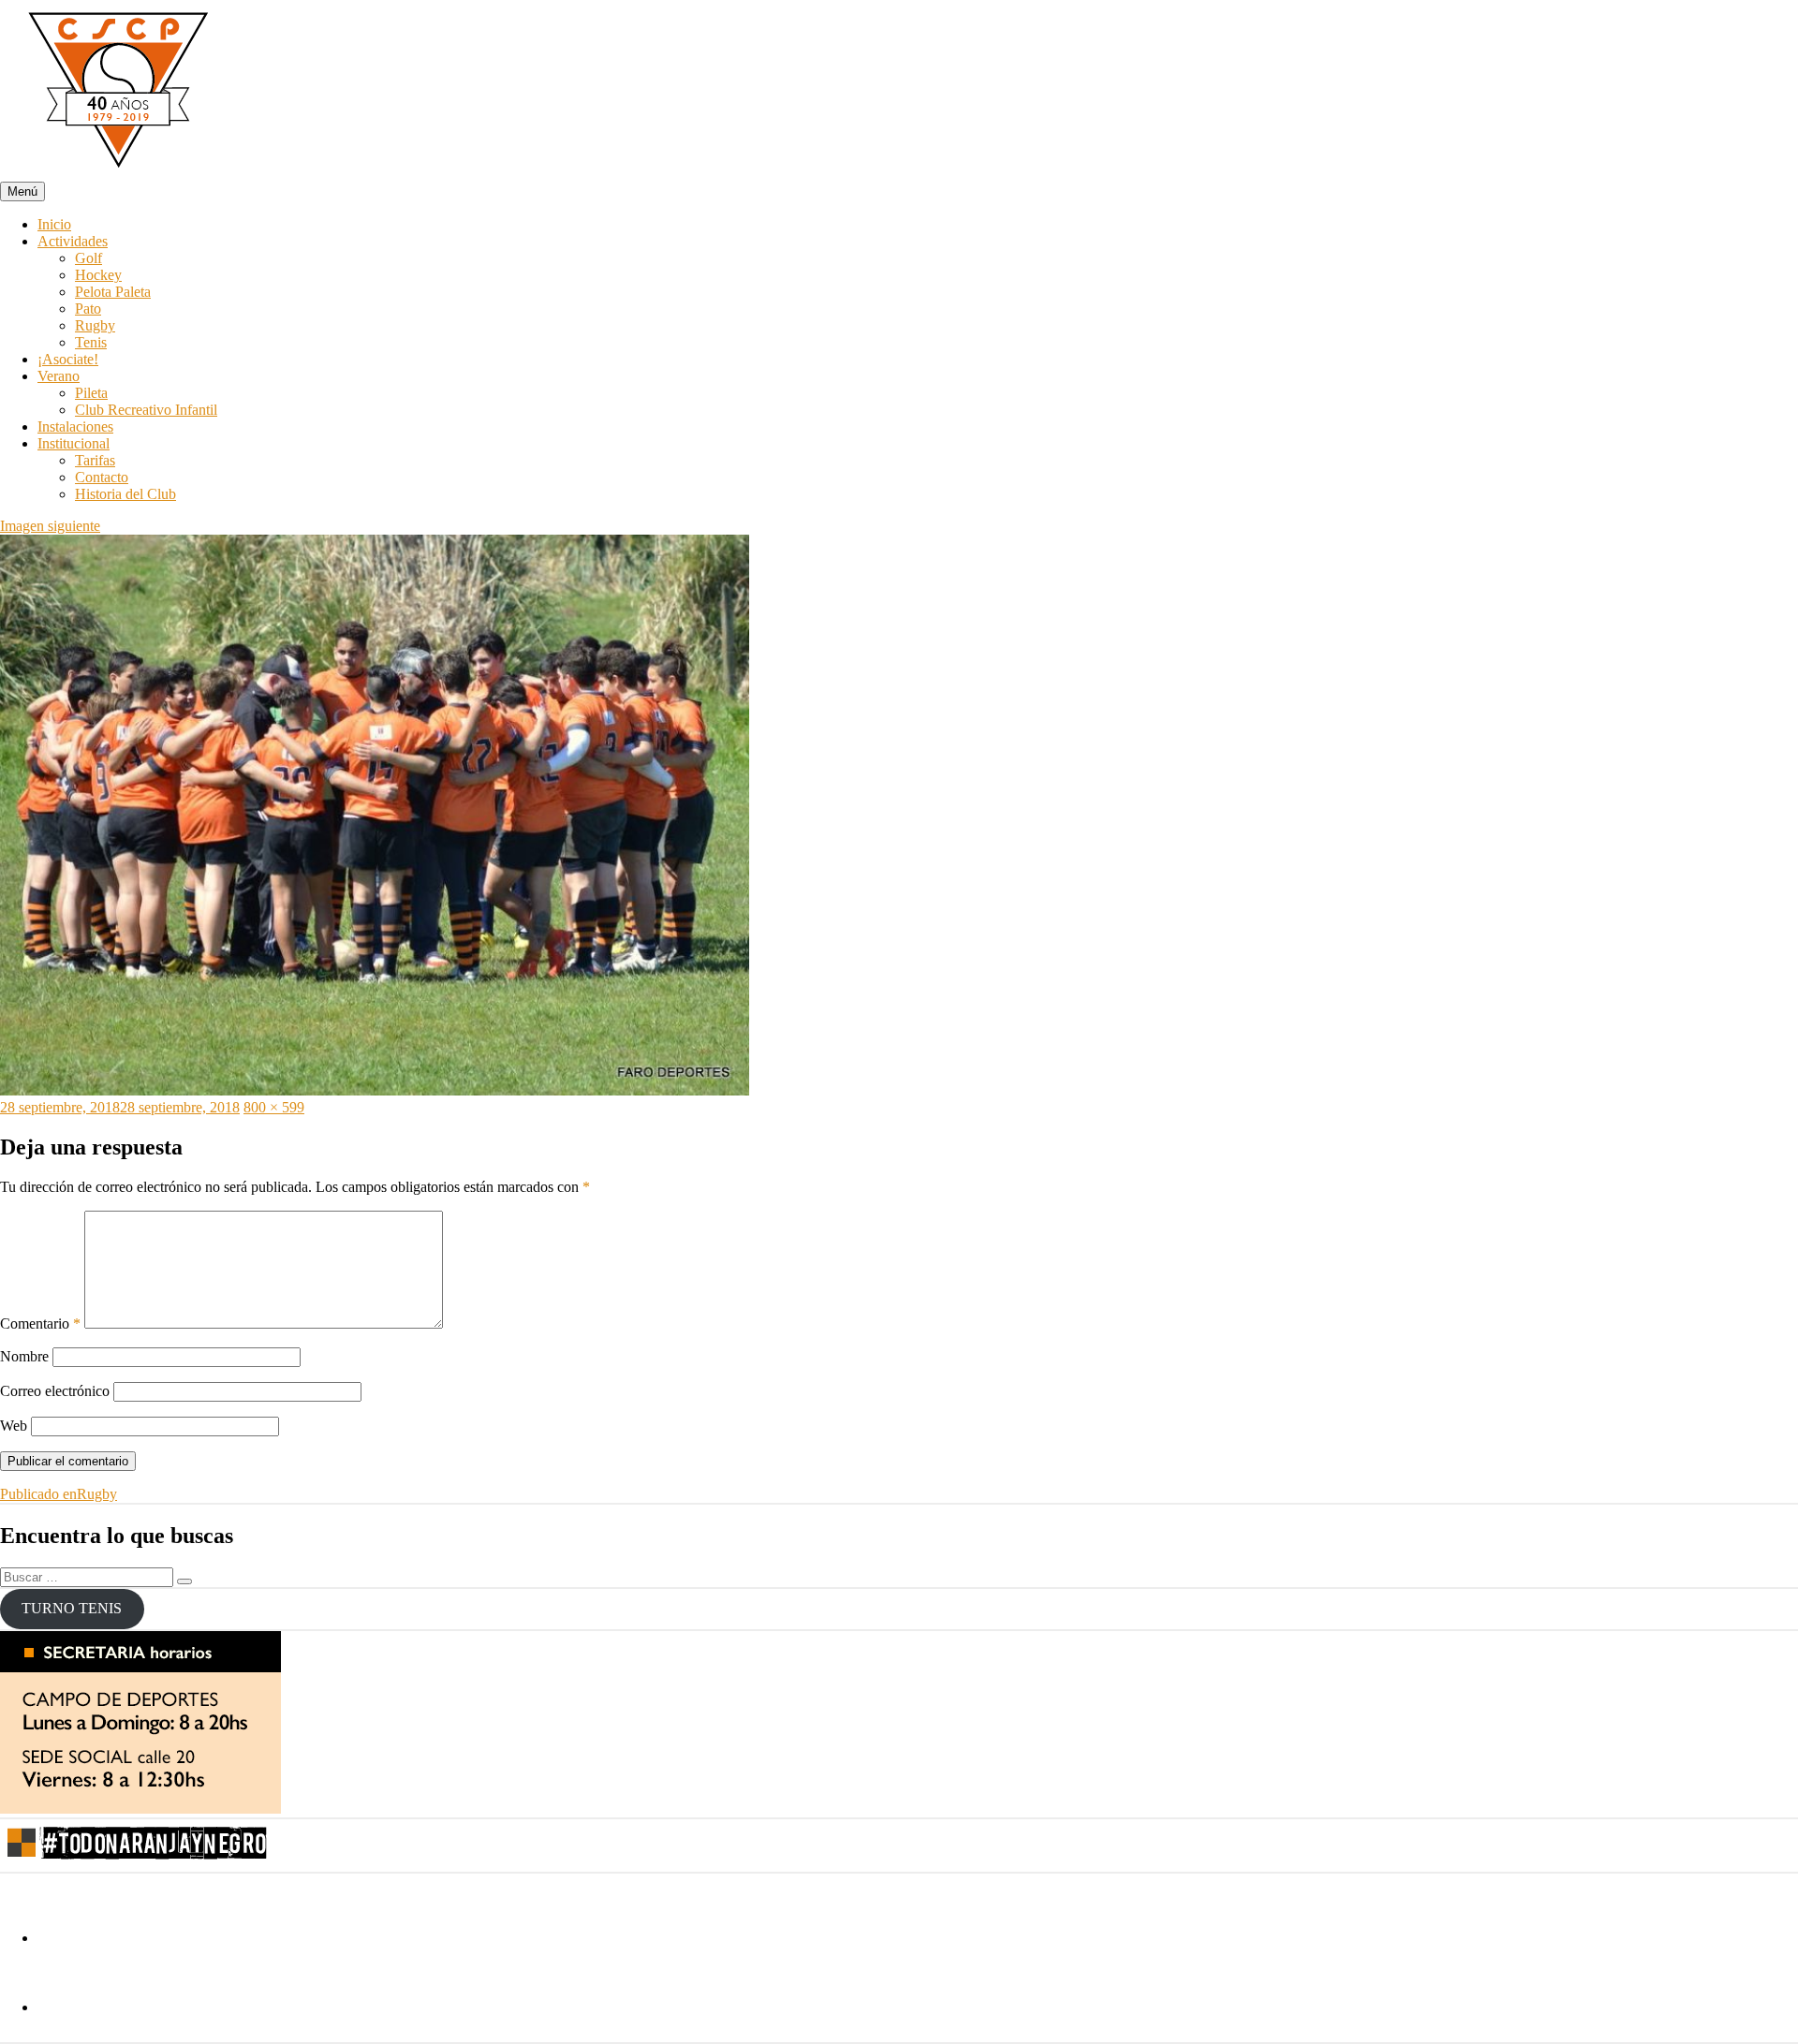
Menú (22, 191)
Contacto (102, 477)
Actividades (73, 241)
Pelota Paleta (113, 292)
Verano (59, 376)
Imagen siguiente (50, 526)
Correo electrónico (55, 1391)
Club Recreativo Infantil (146, 410)
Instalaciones (75, 426)
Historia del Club (125, 494)
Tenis (91, 342)
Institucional (74, 443)
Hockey (98, 275)
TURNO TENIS (72, 1608)
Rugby (95, 325)
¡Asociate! (68, 359)
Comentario (40, 1323)
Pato (88, 309)
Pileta (91, 393)
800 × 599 (274, 1107)
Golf (88, 258)
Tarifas (95, 460)
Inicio (54, 224)
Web (14, 1426)
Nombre (24, 1356)
